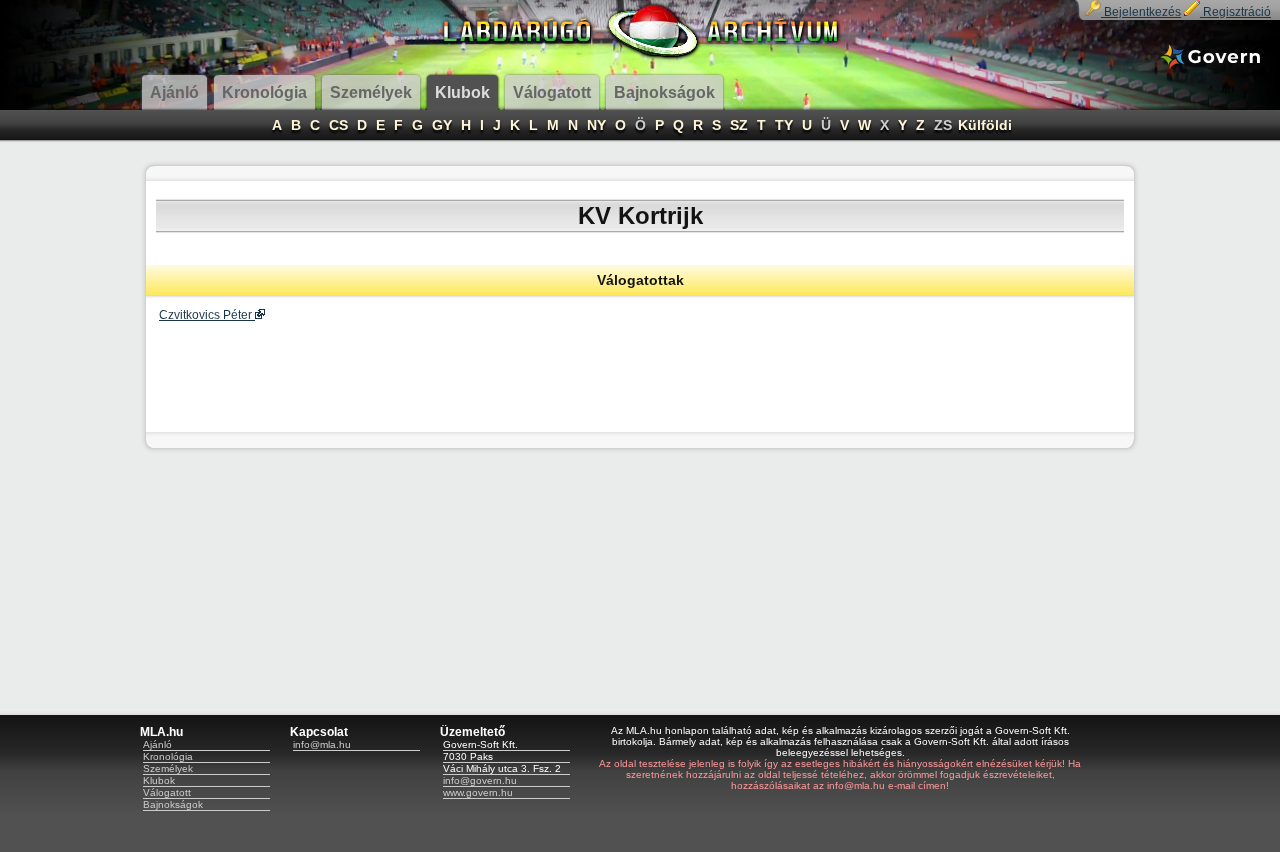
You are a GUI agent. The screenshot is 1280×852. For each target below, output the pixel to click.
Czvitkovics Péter (207, 315)
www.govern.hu (478, 792)
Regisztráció (1235, 12)
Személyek (168, 768)
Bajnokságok (173, 804)
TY (784, 125)
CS (338, 125)
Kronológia (168, 756)
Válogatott (167, 792)
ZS (943, 125)
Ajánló (157, 744)
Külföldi (985, 125)
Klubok (159, 780)
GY (442, 125)
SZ (739, 125)
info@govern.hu (480, 780)
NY (596, 125)
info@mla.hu (322, 744)
